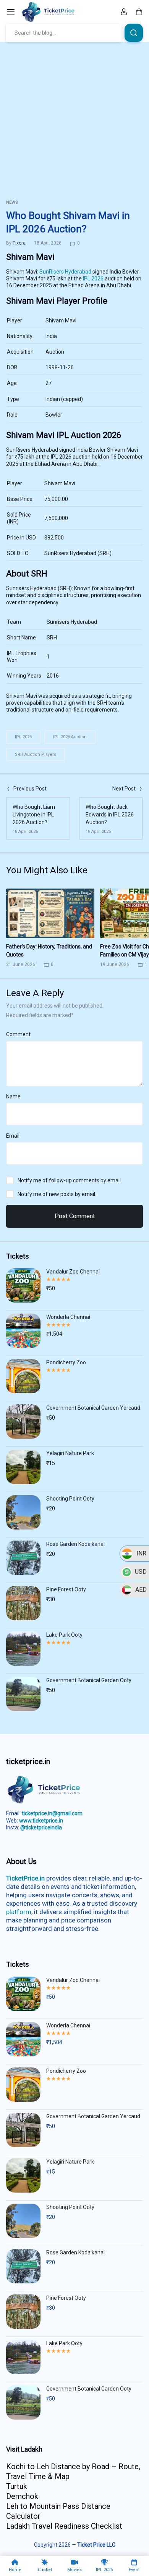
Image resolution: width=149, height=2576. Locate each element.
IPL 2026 (93, 279)
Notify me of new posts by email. (57, 1194)
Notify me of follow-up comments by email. (70, 1180)
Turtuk (17, 2486)
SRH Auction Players (36, 754)
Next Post (124, 789)
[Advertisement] (74, 120)
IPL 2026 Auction (70, 737)
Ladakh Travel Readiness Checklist (64, 2526)
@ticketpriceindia (41, 1827)
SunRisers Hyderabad (65, 272)
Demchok (22, 2496)
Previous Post (30, 789)
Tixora (19, 243)
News (12, 202)
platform (19, 1912)
